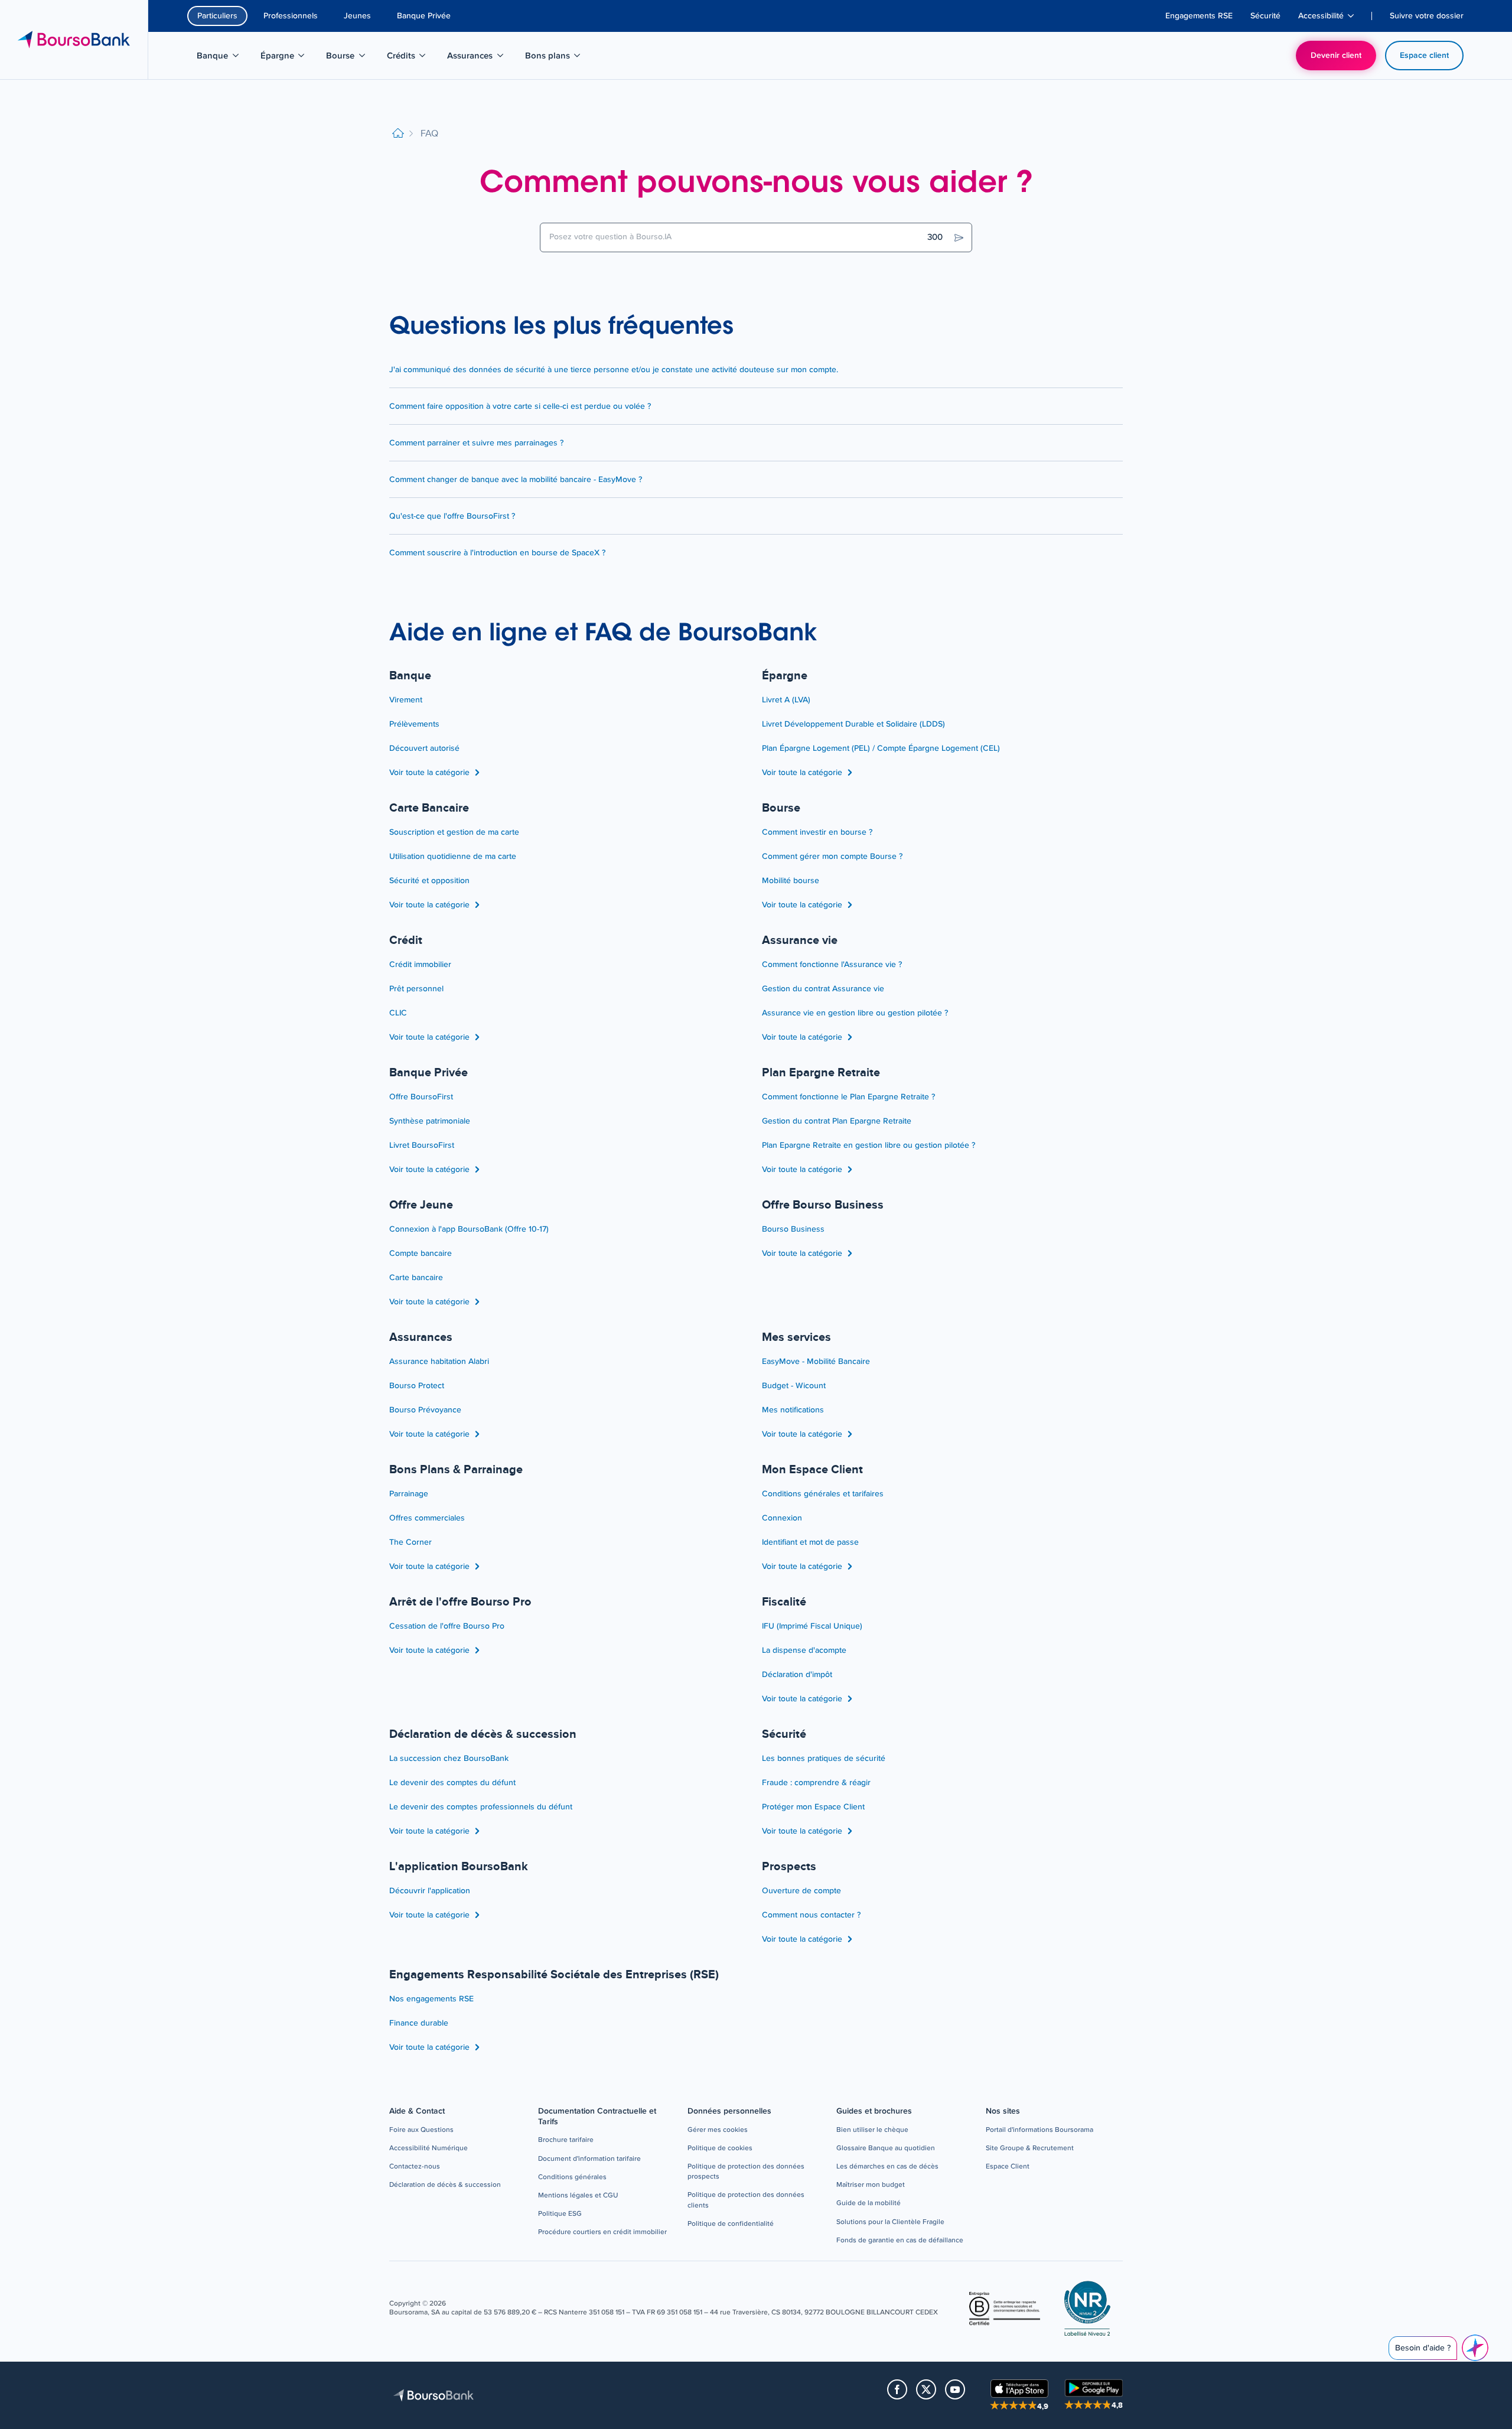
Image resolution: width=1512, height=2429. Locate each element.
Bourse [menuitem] (352, 58)
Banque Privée (424, 16)
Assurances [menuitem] (476, 58)
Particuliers (217, 16)
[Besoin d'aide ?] (1475, 2348)
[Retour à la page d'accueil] (398, 134)
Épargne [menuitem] (289, 58)
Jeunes (357, 16)
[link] (421, 2130)
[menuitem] (1199, 16)
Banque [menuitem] (224, 58)
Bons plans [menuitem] (554, 58)
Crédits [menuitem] (413, 58)
